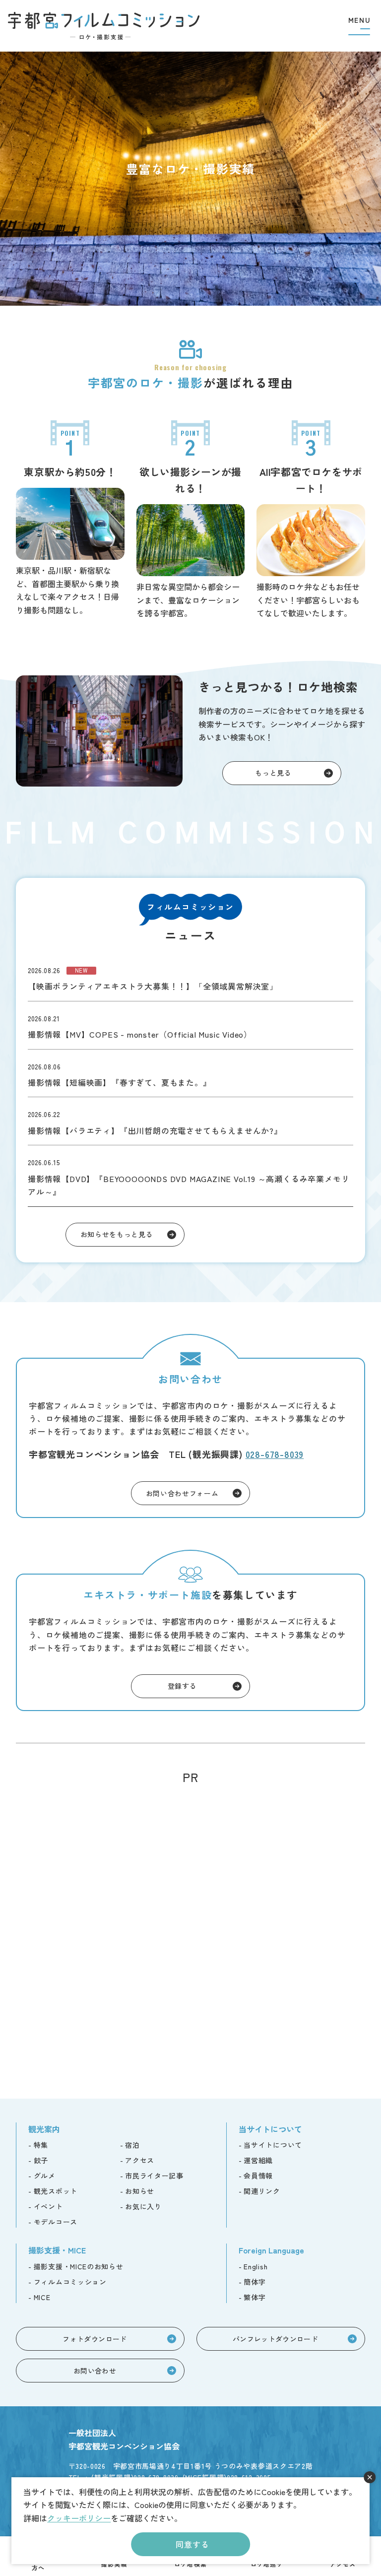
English (255, 2266)
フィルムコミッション (70, 2282)
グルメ (45, 2176)
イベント (48, 2206)
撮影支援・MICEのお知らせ (79, 2266)
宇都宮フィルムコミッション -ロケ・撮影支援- (104, 26)
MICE (42, 2297)
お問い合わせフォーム (182, 1493)
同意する (192, 2544)
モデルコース (56, 2222)
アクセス (140, 2160)
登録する (182, 1686)
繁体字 (254, 2297)
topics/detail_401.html (190, 1176)
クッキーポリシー (79, 2518)
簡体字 (254, 2282)
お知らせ (140, 2191)
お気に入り (143, 2206)
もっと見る (273, 773)
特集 (41, 2145)
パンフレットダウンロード (275, 2339)
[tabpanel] (190, 179)
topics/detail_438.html (190, 1025)
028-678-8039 (275, 1454)
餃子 (41, 2160)
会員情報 (258, 2176)
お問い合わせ (95, 2371)
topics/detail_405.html (190, 1121)
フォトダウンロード (95, 2339)
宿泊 (132, 2145)
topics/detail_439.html (190, 977)
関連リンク (262, 2191)
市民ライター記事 (154, 2176)
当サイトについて (273, 2145)
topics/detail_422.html (190, 1073)
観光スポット (56, 2191)
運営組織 (258, 2160)
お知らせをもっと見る (117, 1234)
